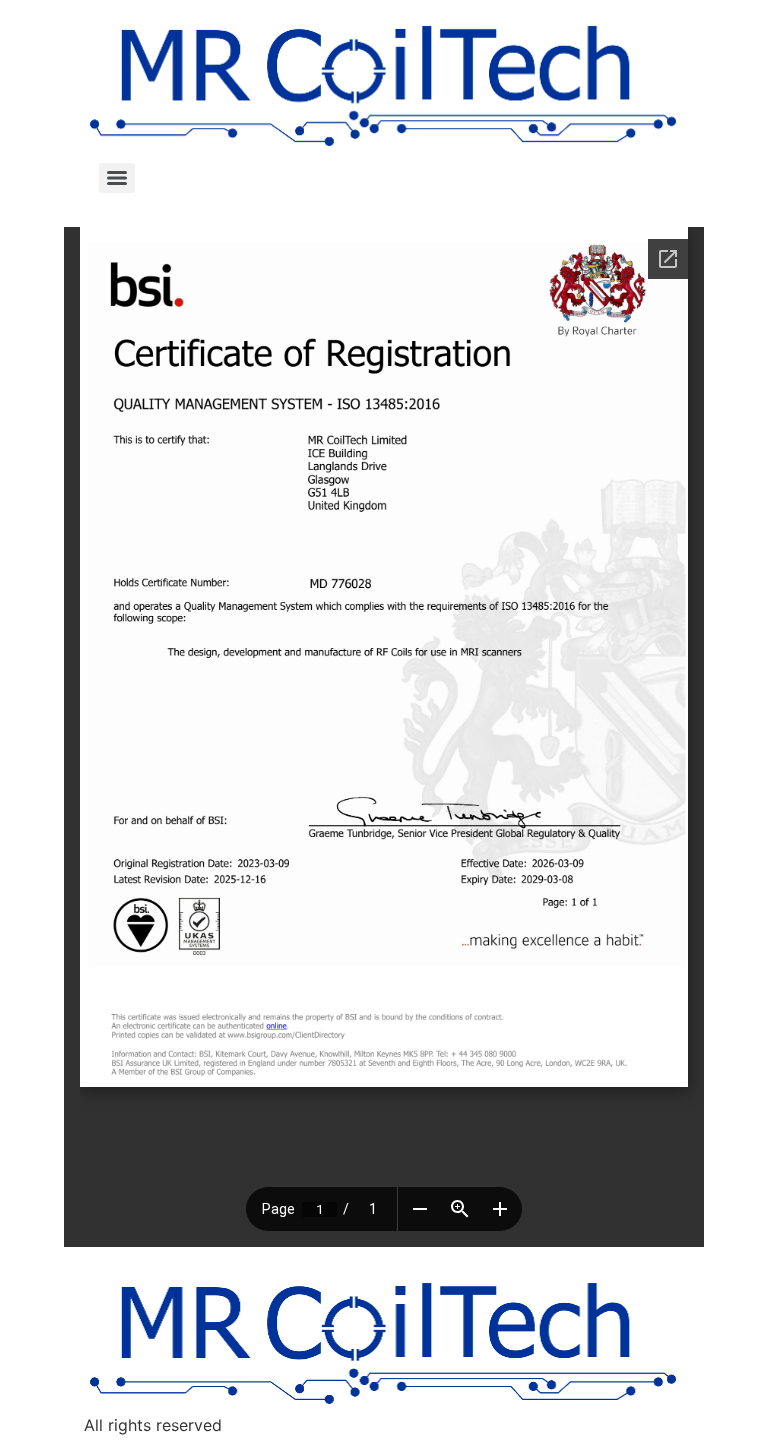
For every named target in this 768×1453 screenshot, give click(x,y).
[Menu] (117, 178)
